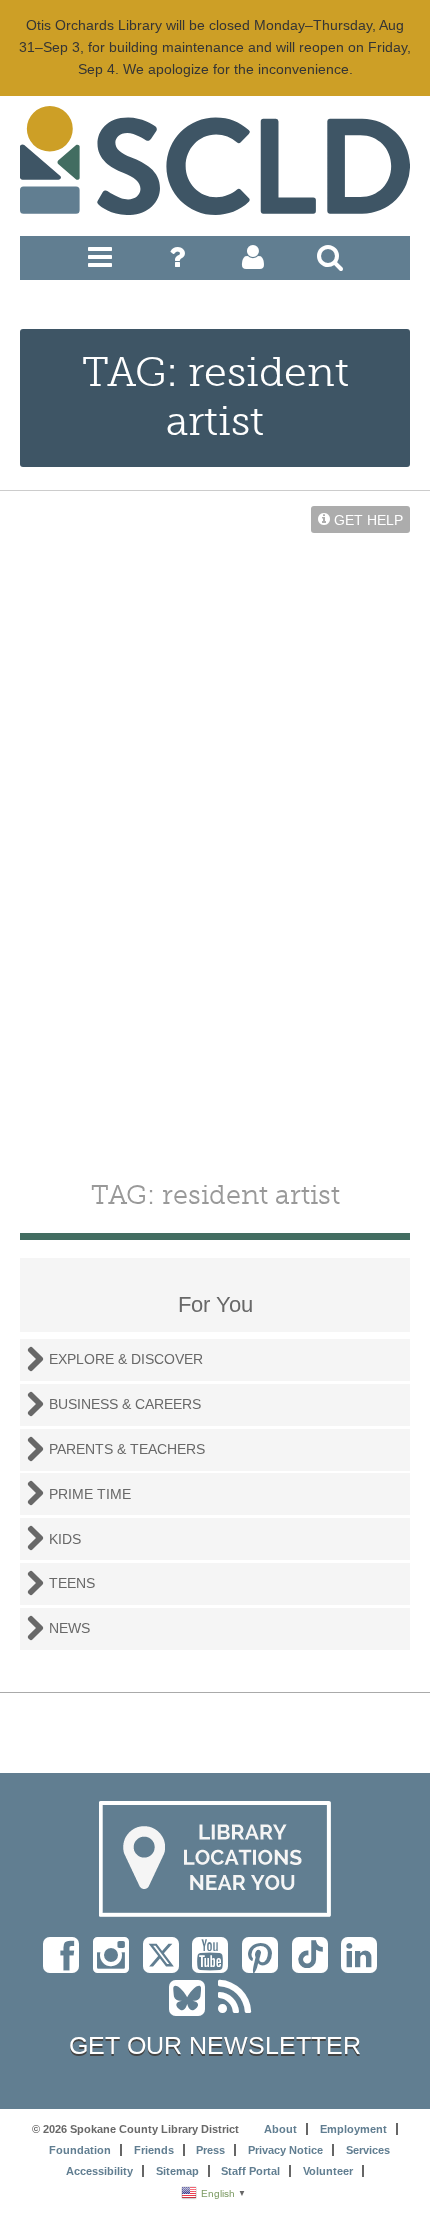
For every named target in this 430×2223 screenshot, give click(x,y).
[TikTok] (316, 1965)
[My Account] (253, 262)
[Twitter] (167, 1965)
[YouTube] (215, 1965)
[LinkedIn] (364, 1965)
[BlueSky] (193, 2008)
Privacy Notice (285, 2150)
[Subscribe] (239, 2008)
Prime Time (90, 1494)
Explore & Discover (126, 1359)
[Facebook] (66, 1965)
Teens (72, 1583)
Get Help (366, 519)
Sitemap (177, 2171)
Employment (353, 2129)
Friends (154, 2150)
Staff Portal (250, 2171)
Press (210, 2150)
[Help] (177, 262)
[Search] (330, 262)
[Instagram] (116, 1965)
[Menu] (100, 262)
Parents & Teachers (127, 1449)
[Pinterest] (265, 1965)
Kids (65, 1539)
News (69, 1628)
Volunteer (328, 2171)
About (280, 2129)
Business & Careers (125, 1404)
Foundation (80, 2150)
